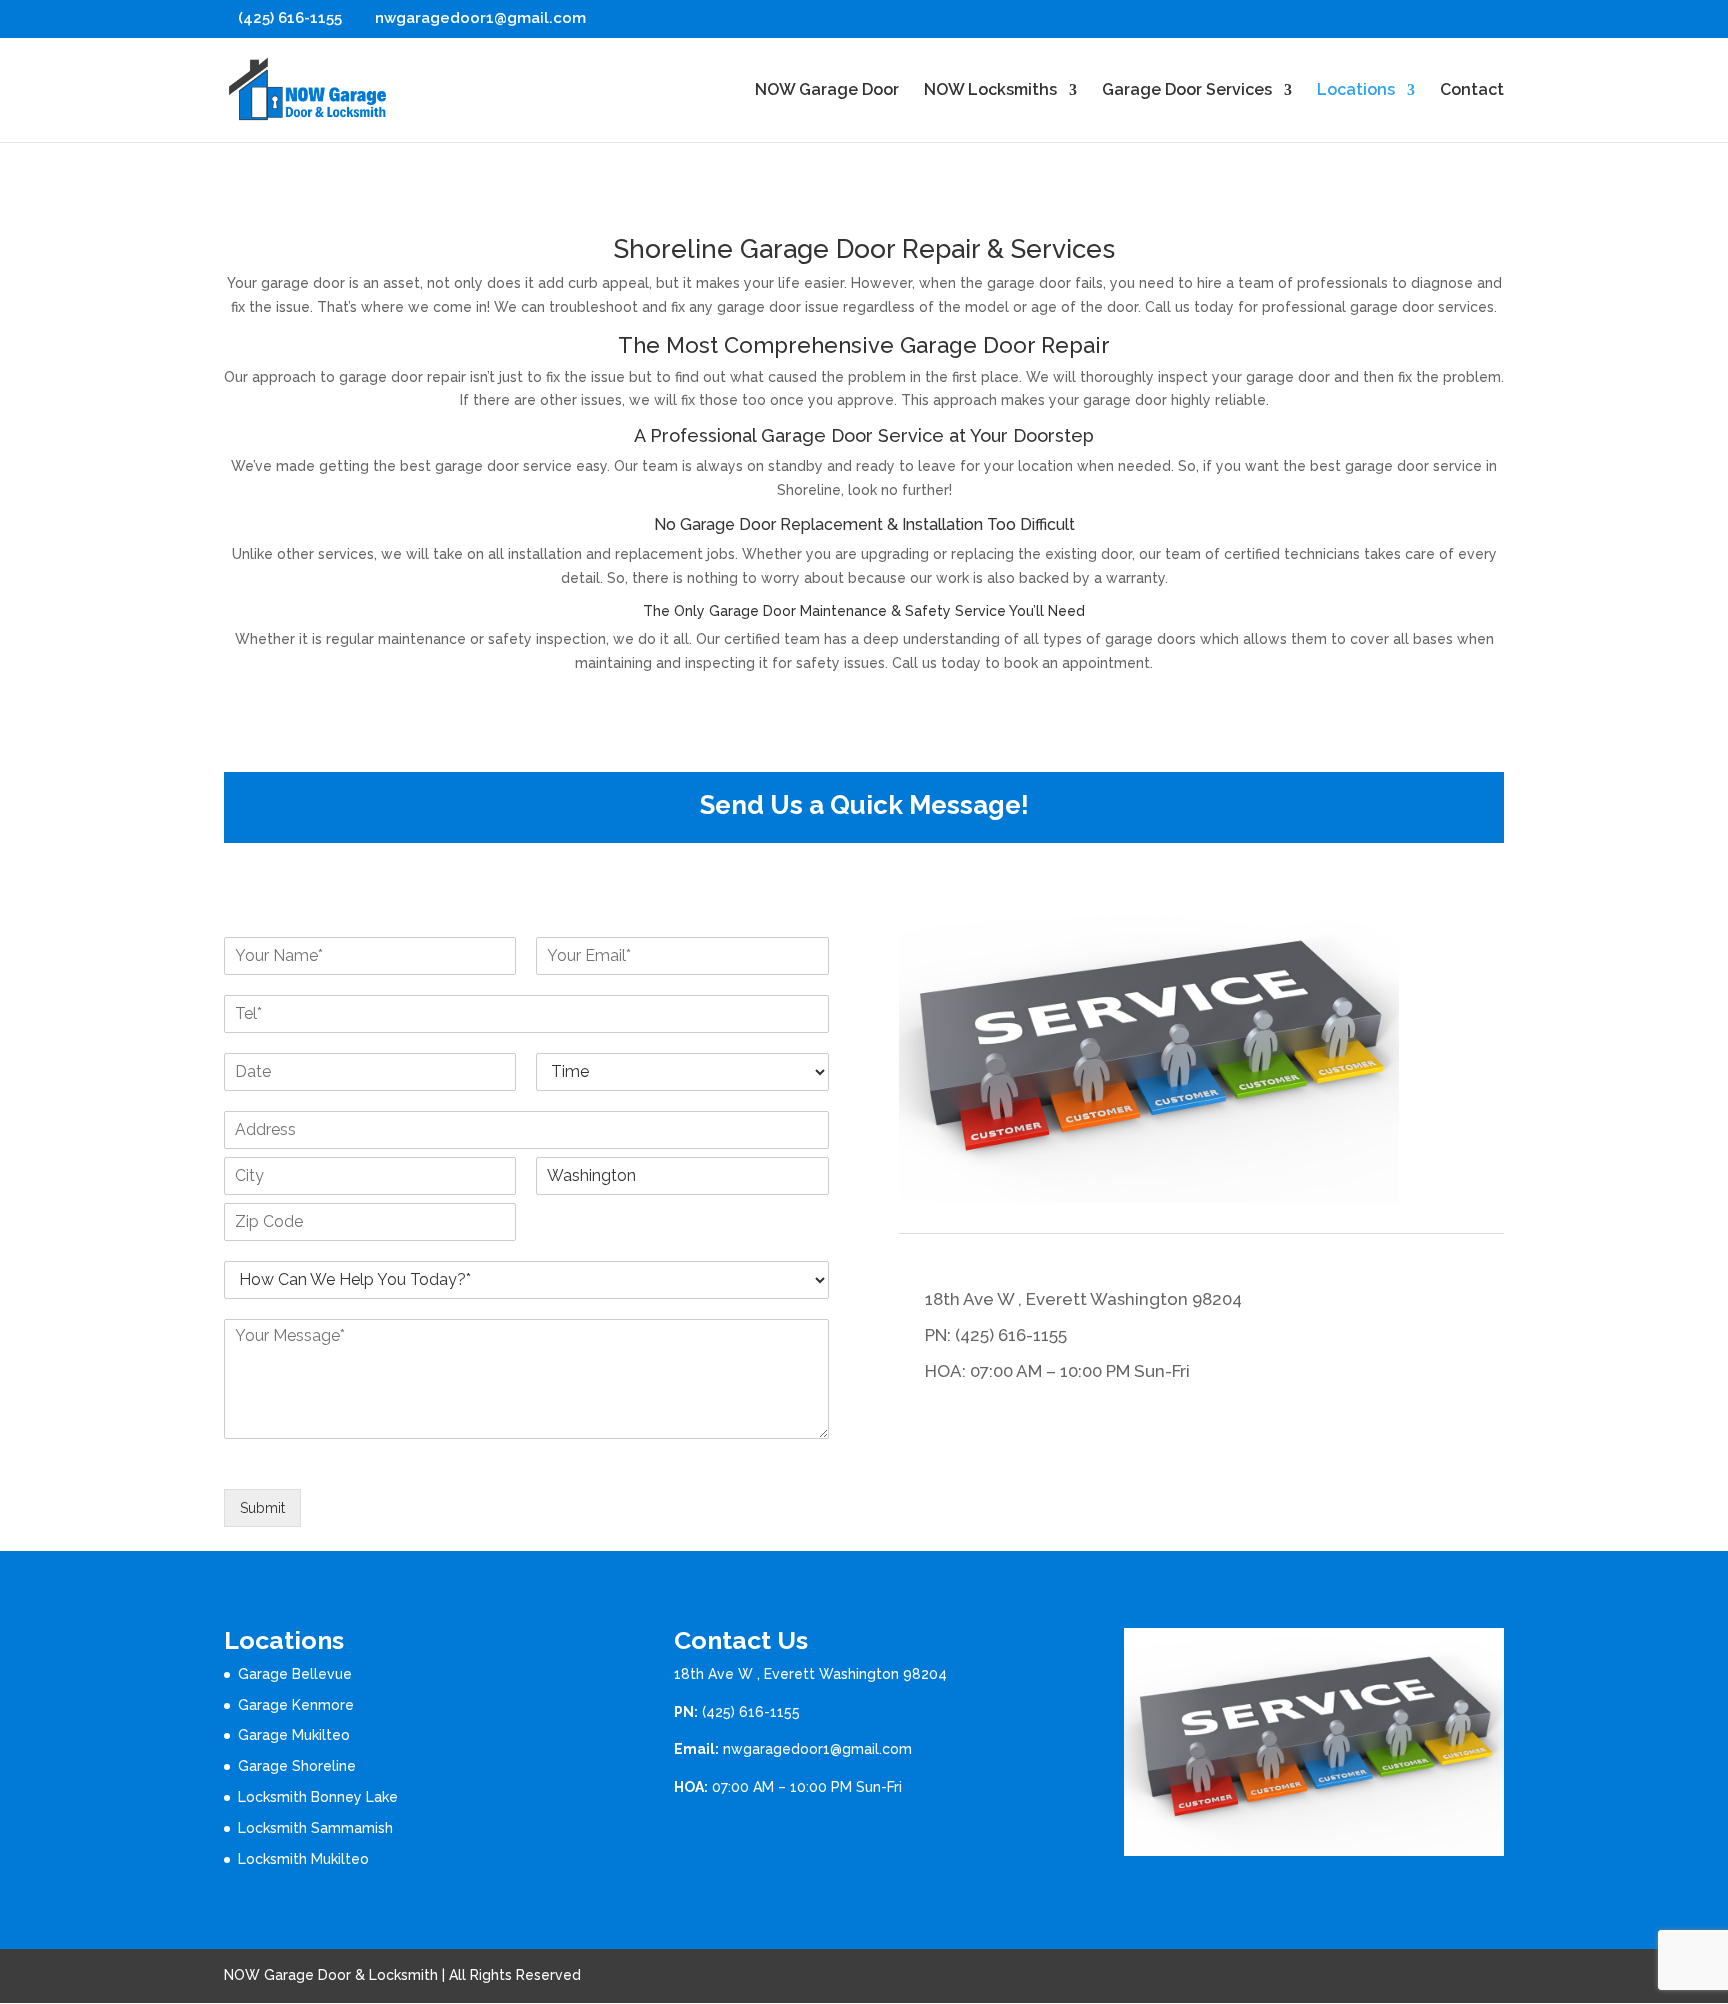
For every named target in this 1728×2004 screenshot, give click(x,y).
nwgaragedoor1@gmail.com (817, 1749)
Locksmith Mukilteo (303, 1859)
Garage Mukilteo (294, 1735)
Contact (1472, 91)
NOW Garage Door (827, 91)
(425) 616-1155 (751, 1712)
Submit (262, 1508)
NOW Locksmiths (990, 91)
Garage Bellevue (295, 1674)
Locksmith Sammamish (315, 1828)
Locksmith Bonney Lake (318, 1797)
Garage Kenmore (296, 1705)
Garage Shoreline (297, 1766)
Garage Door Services (1187, 91)
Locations (1356, 91)
